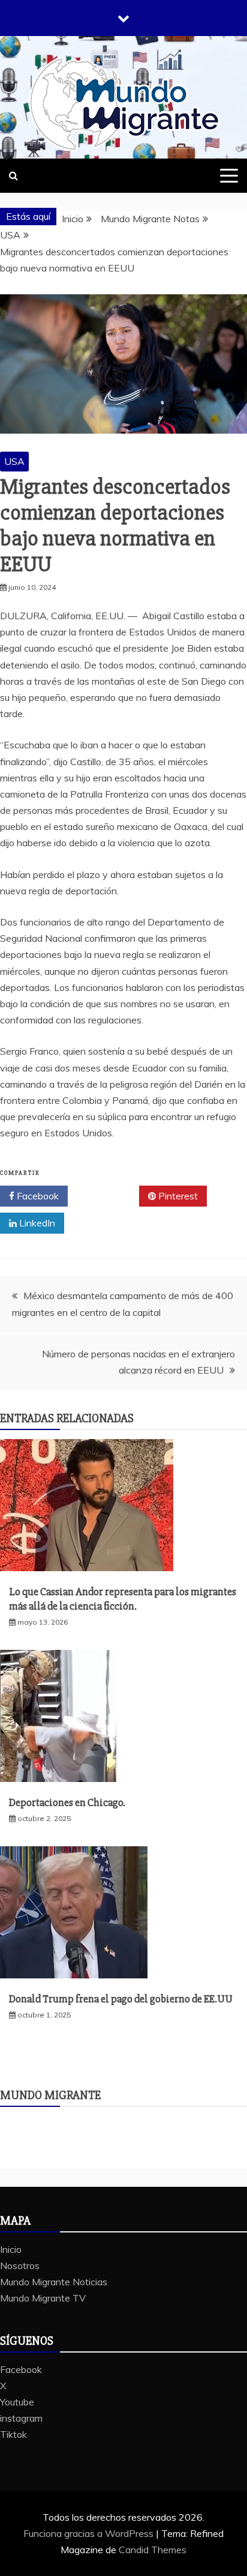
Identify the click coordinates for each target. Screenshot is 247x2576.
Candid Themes (153, 2550)
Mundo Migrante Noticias (54, 2282)
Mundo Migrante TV (43, 2298)
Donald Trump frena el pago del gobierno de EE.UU (121, 1999)
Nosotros (20, 2265)
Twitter (108, 1196)
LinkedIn (36, 1223)
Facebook (37, 1196)
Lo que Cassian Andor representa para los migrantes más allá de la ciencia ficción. (123, 1599)
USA (14, 461)
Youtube (17, 2402)
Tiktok (13, 2434)
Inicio (11, 2249)
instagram (21, 2418)
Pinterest (177, 1196)
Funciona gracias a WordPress (90, 2533)
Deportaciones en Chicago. (67, 1802)
